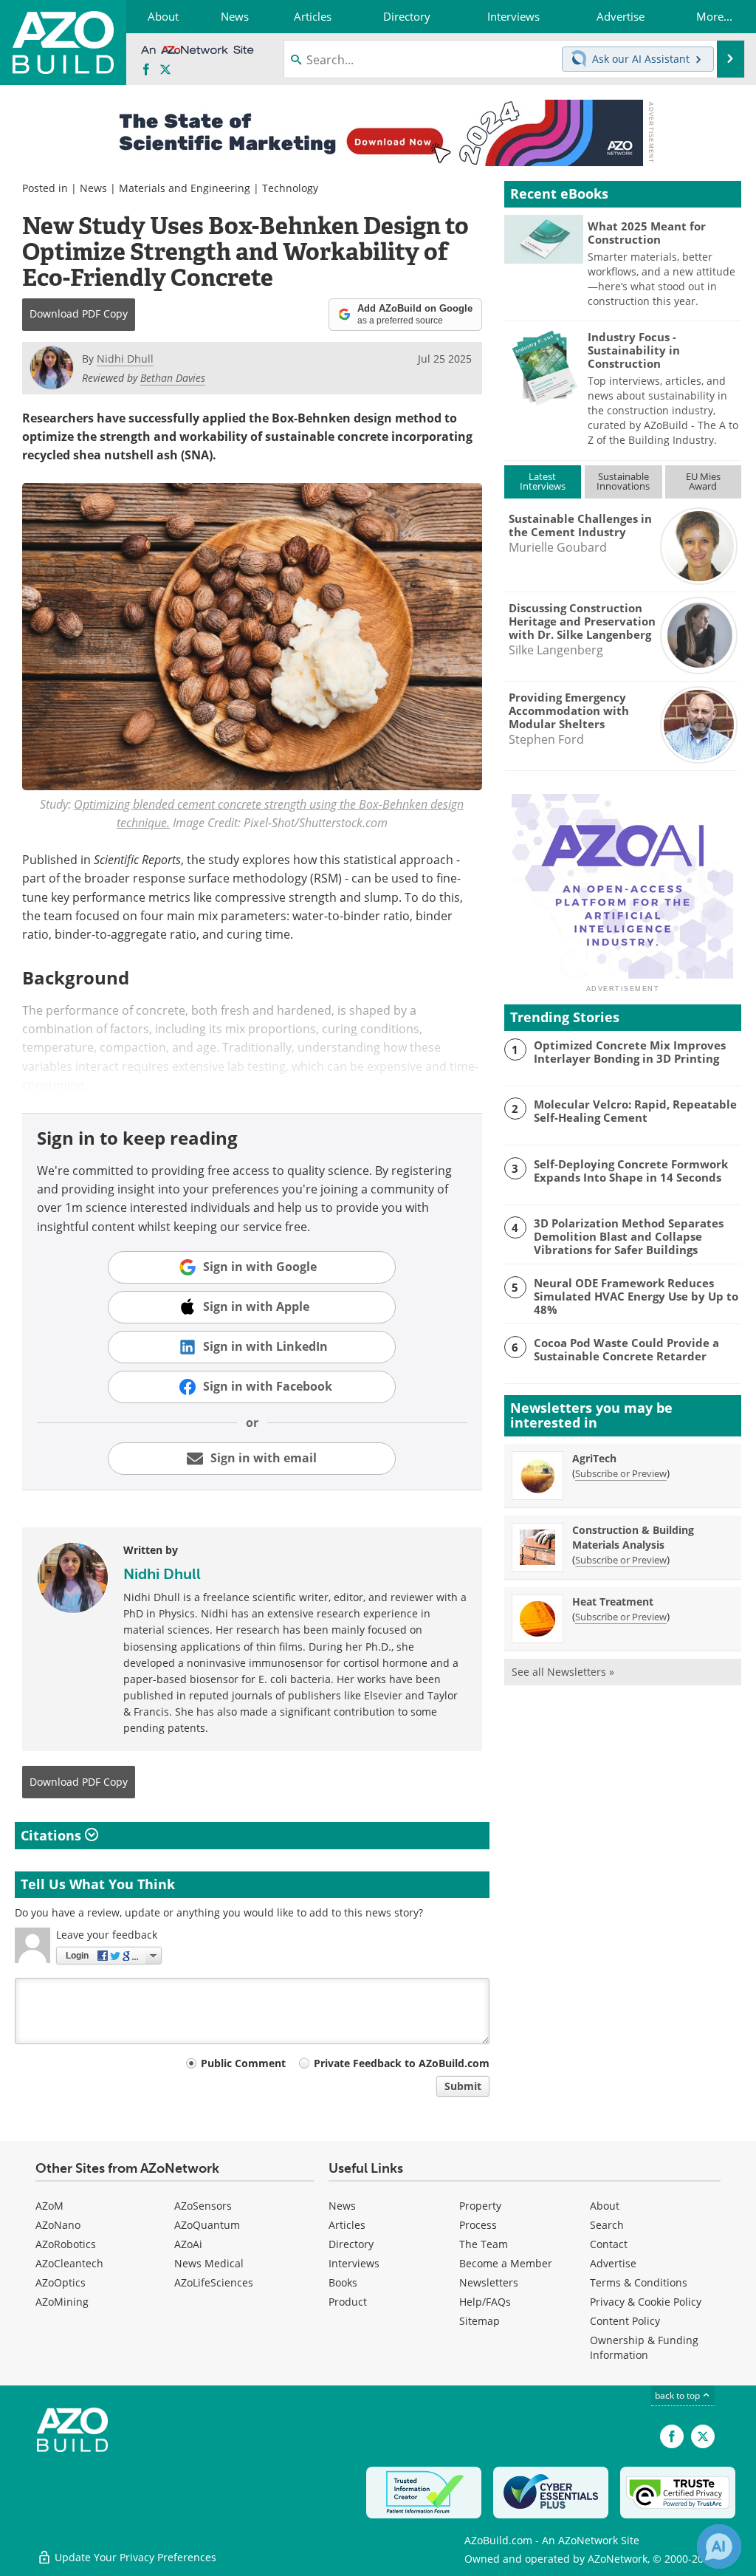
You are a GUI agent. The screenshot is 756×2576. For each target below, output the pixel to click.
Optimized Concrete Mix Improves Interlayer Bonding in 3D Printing (630, 1052)
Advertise (613, 2263)
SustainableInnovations (623, 481)
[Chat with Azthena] (719, 2546)
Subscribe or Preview (621, 1473)
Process (478, 2225)
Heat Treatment (613, 1602)
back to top (678, 2395)
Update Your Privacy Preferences (134, 2557)
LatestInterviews (543, 481)
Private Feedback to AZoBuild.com (402, 2063)
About (605, 2206)
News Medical (209, 2263)
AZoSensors (203, 2206)
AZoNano (58, 2225)
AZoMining (62, 2302)
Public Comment (243, 2063)
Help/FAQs (485, 2302)
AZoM (49, 2206)
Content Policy (625, 2321)
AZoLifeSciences (214, 2282)
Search (607, 2225)
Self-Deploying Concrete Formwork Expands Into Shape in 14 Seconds (631, 1171)
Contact (609, 2244)
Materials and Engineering (185, 188)
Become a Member (506, 2263)
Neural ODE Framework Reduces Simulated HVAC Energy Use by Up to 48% (636, 1296)
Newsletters (489, 2282)
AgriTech (594, 1458)
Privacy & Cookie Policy (646, 2302)
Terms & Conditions (639, 2282)
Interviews (354, 2263)
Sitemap (480, 2321)
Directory (351, 2244)
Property (480, 2206)
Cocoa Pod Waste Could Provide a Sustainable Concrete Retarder (626, 1349)
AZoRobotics (66, 2244)
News (93, 188)
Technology (290, 188)
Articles (347, 2225)
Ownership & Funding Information (644, 2347)
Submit (463, 2086)
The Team (484, 2244)
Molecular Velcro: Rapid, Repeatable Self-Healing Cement (635, 1111)
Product (348, 2302)
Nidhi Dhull (162, 1574)
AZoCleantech (69, 2263)
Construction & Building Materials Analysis (633, 1537)
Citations (53, 1835)
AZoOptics (61, 2282)
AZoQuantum (207, 2225)
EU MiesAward (703, 481)
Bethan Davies (173, 378)
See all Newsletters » (563, 1672)
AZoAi (188, 2244)
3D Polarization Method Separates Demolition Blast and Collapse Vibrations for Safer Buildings (629, 1236)
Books (343, 2282)
